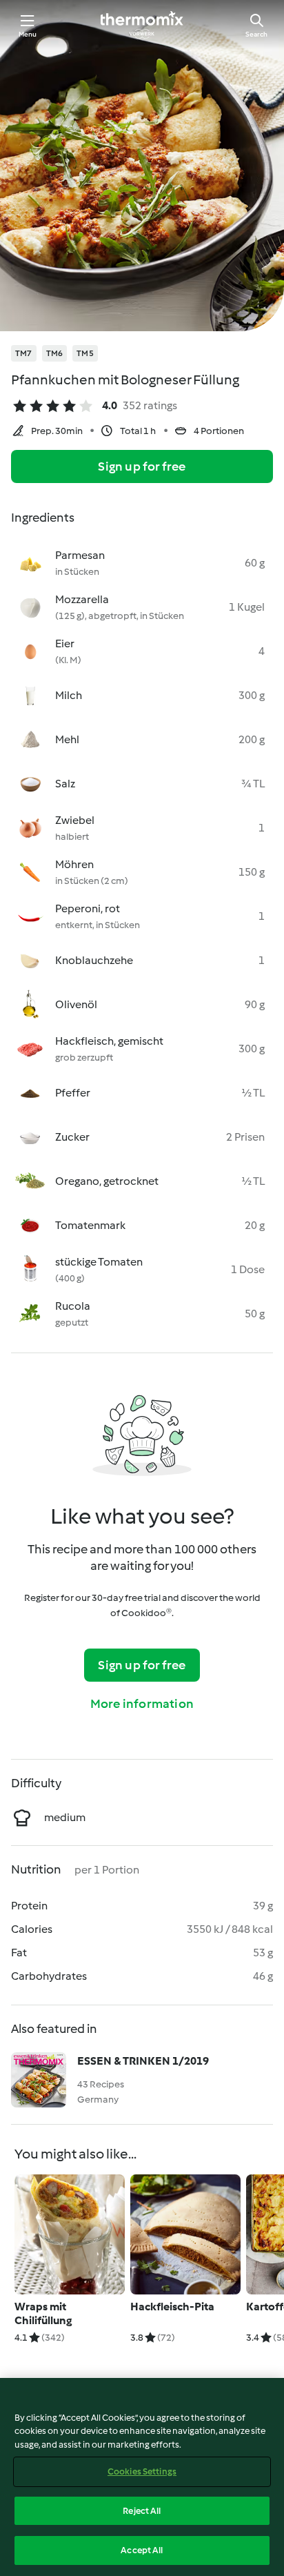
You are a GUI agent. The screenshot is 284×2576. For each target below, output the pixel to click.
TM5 (85, 353)
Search (256, 34)
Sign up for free (142, 466)
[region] (142, 2477)
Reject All (142, 2511)
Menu (28, 34)
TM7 (24, 353)
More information (142, 1704)
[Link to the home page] (142, 25)
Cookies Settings (142, 2471)
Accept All (142, 2550)
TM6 (55, 353)
